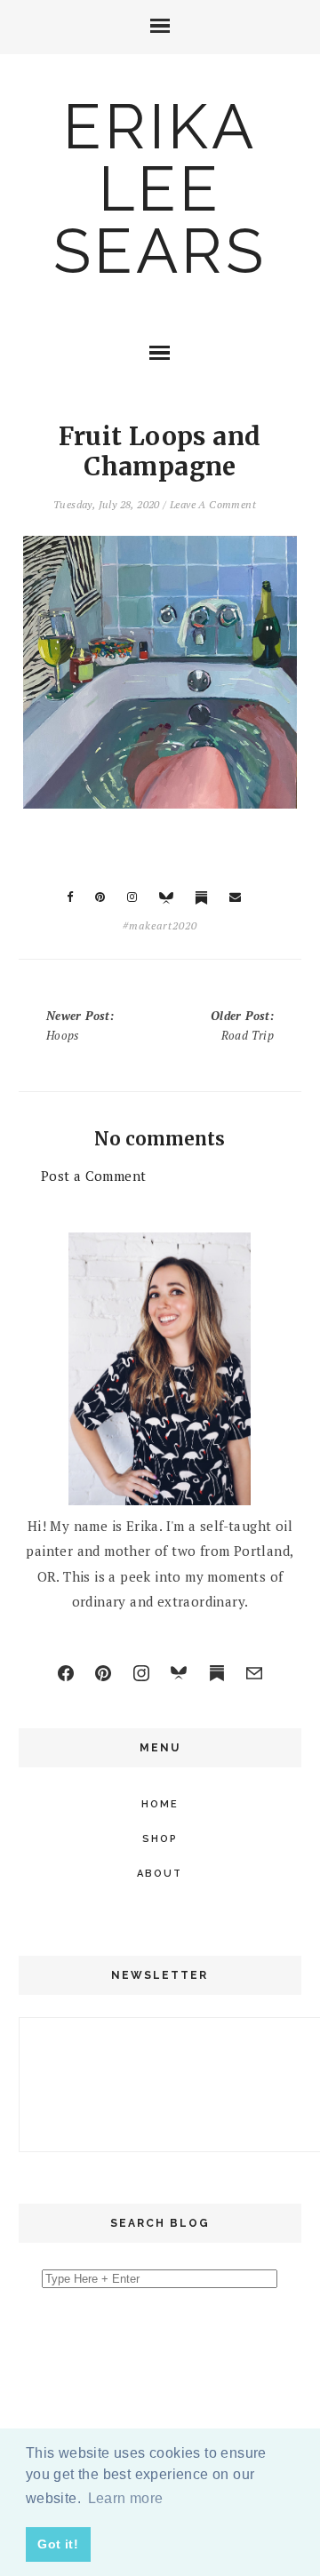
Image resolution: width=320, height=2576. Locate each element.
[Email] (254, 1673)
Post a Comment (94, 1176)
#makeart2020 (160, 925)
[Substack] (217, 1673)
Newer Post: (80, 1025)
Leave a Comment (213, 504)
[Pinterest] (103, 1673)
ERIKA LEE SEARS (160, 188)
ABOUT (160, 1874)
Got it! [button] (58, 2544)
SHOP (160, 1839)
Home (160, 1804)
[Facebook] (66, 1673)
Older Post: (242, 1025)
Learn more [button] (126, 2498)
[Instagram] (141, 1673)
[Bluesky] (179, 1673)
